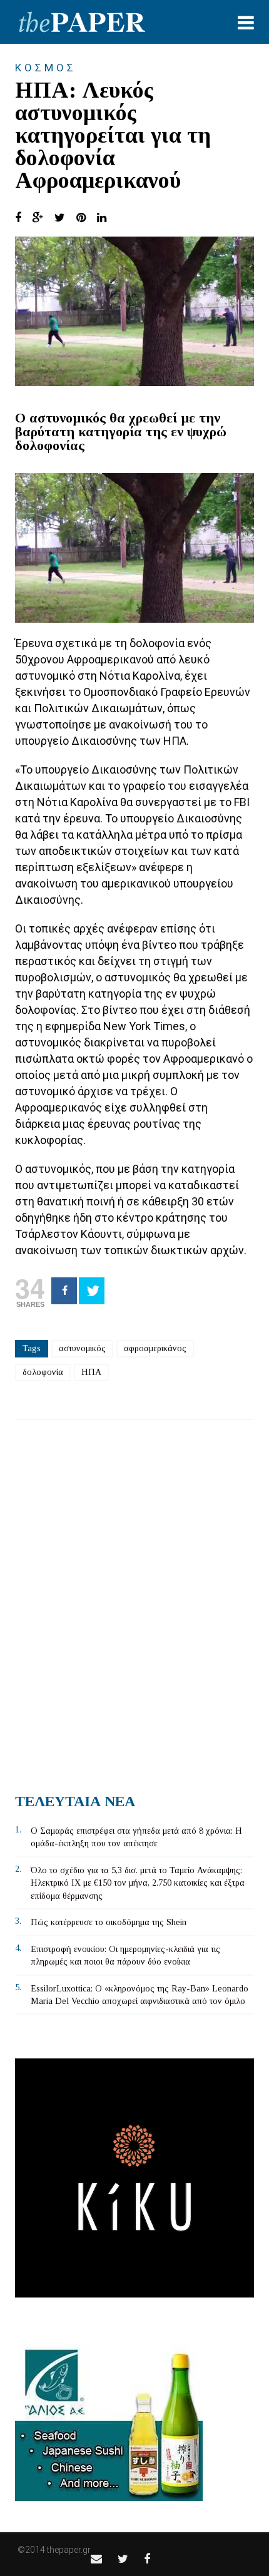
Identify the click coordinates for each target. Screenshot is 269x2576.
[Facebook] (64, 1291)
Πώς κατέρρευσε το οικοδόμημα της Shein (109, 1922)
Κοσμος (46, 68)
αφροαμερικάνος (155, 1348)
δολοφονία (43, 1372)
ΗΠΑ (91, 1372)
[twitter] (123, 2559)
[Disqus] (134, 1602)
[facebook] (147, 2559)
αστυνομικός (82, 1348)
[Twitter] (92, 1291)
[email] (96, 2559)
